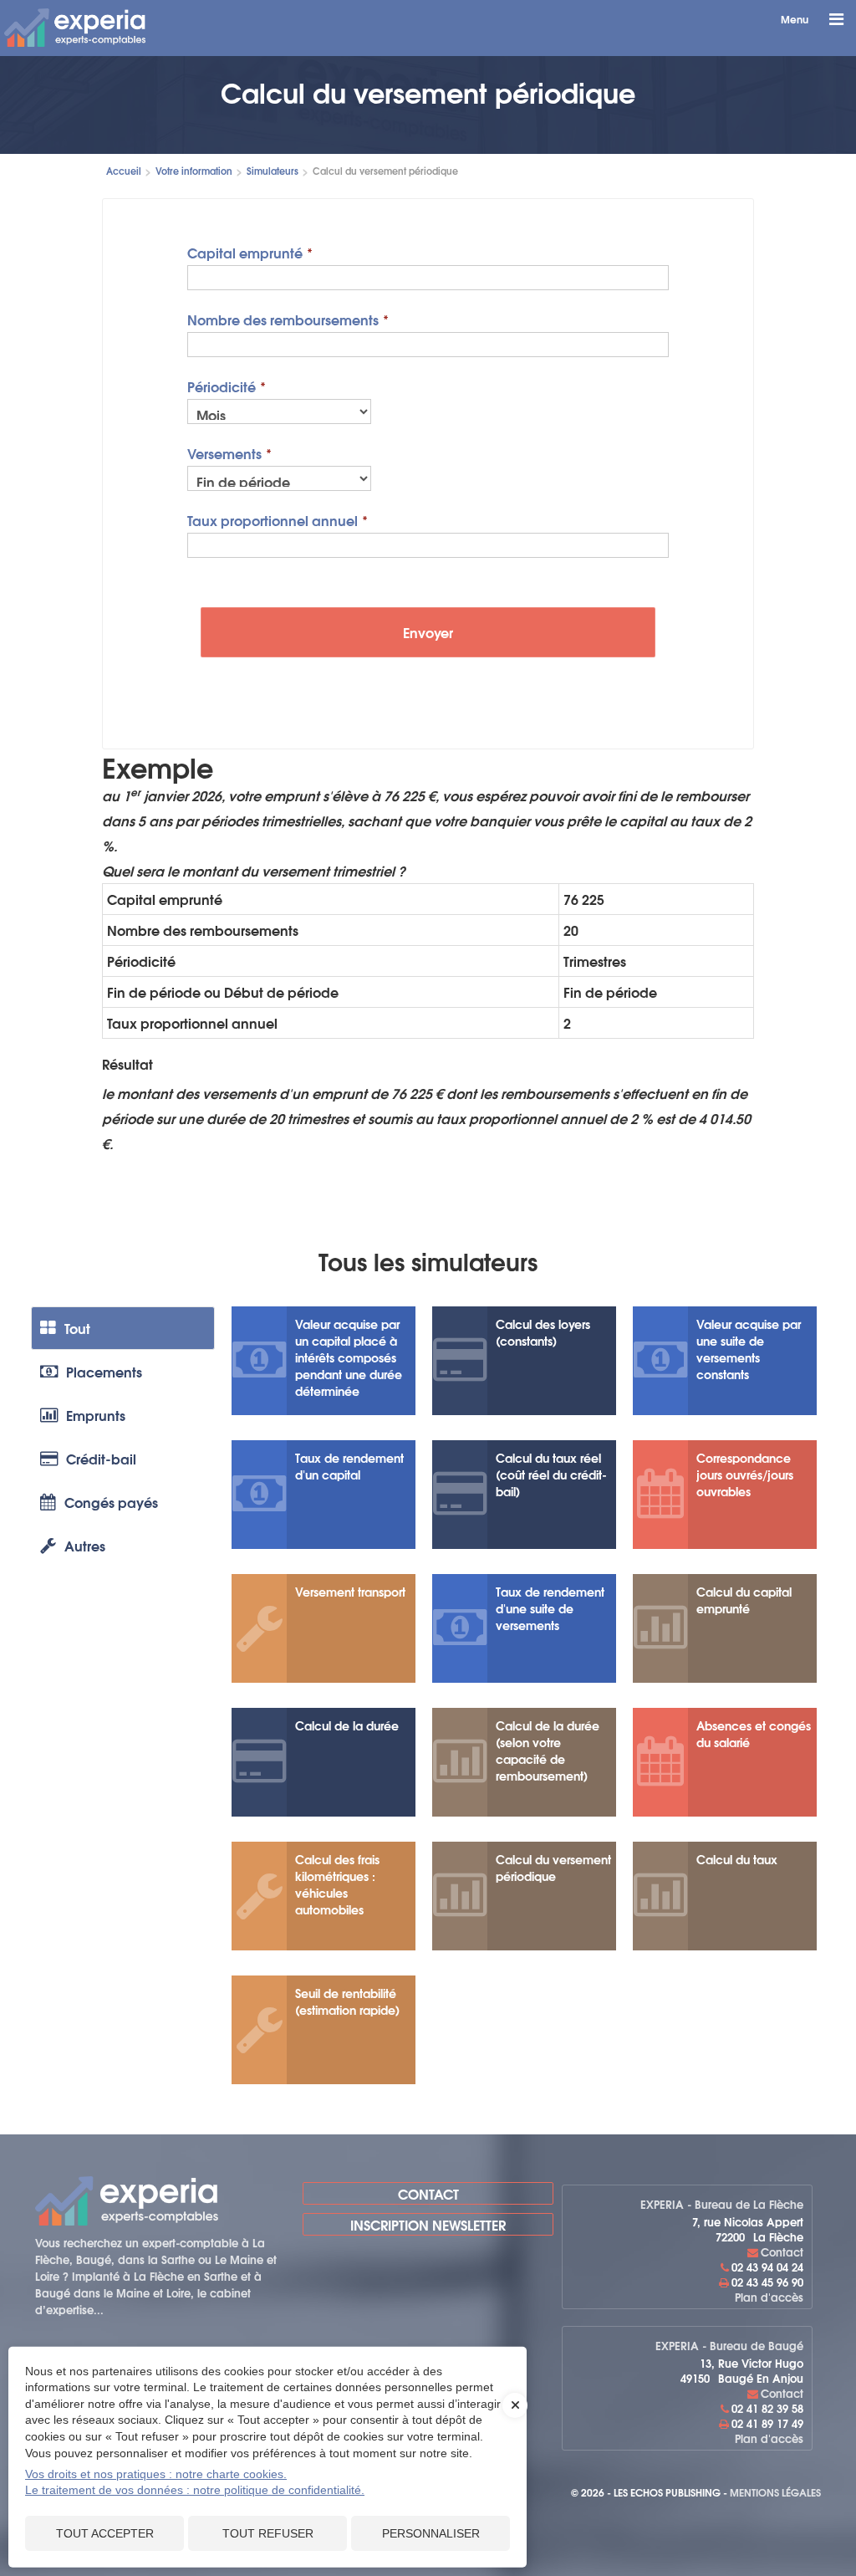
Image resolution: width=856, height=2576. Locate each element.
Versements (224, 452)
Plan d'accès (769, 2297)
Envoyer (428, 632)
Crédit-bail (101, 1458)
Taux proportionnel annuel (273, 519)
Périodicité (222, 385)
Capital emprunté (245, 251)
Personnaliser (431, 2533)
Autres (85, 1545)
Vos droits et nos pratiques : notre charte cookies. (156, 2474)
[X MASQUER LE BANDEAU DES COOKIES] (515, 2414)
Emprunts (96, 1415)
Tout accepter (105, 2533)
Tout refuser (268, 2533)
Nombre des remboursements (283, 318)
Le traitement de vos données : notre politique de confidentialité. (195, 2490)
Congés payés (111, 1502)
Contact (428, 2193)
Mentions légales (775, 2492)
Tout (77, 1328)
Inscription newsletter (428, 2224)
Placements (104, 1371)
